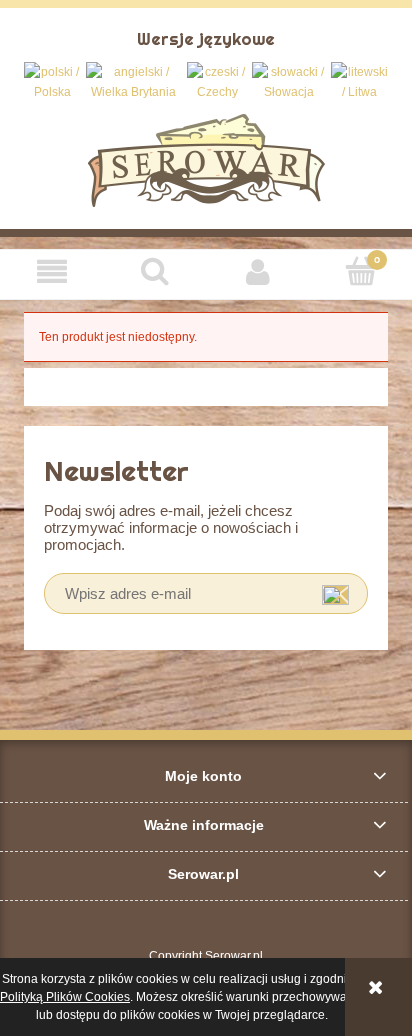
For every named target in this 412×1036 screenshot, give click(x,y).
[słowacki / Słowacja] (289, 82)
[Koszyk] (360, 270)
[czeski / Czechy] (217, 82)
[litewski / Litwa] (359, 82)
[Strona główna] (206, 158)
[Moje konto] (257, 271)
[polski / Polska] (52, 82)
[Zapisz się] (335, 593)
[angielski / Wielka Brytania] (134, 82)
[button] (51, 271)
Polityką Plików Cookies (65, 997)
